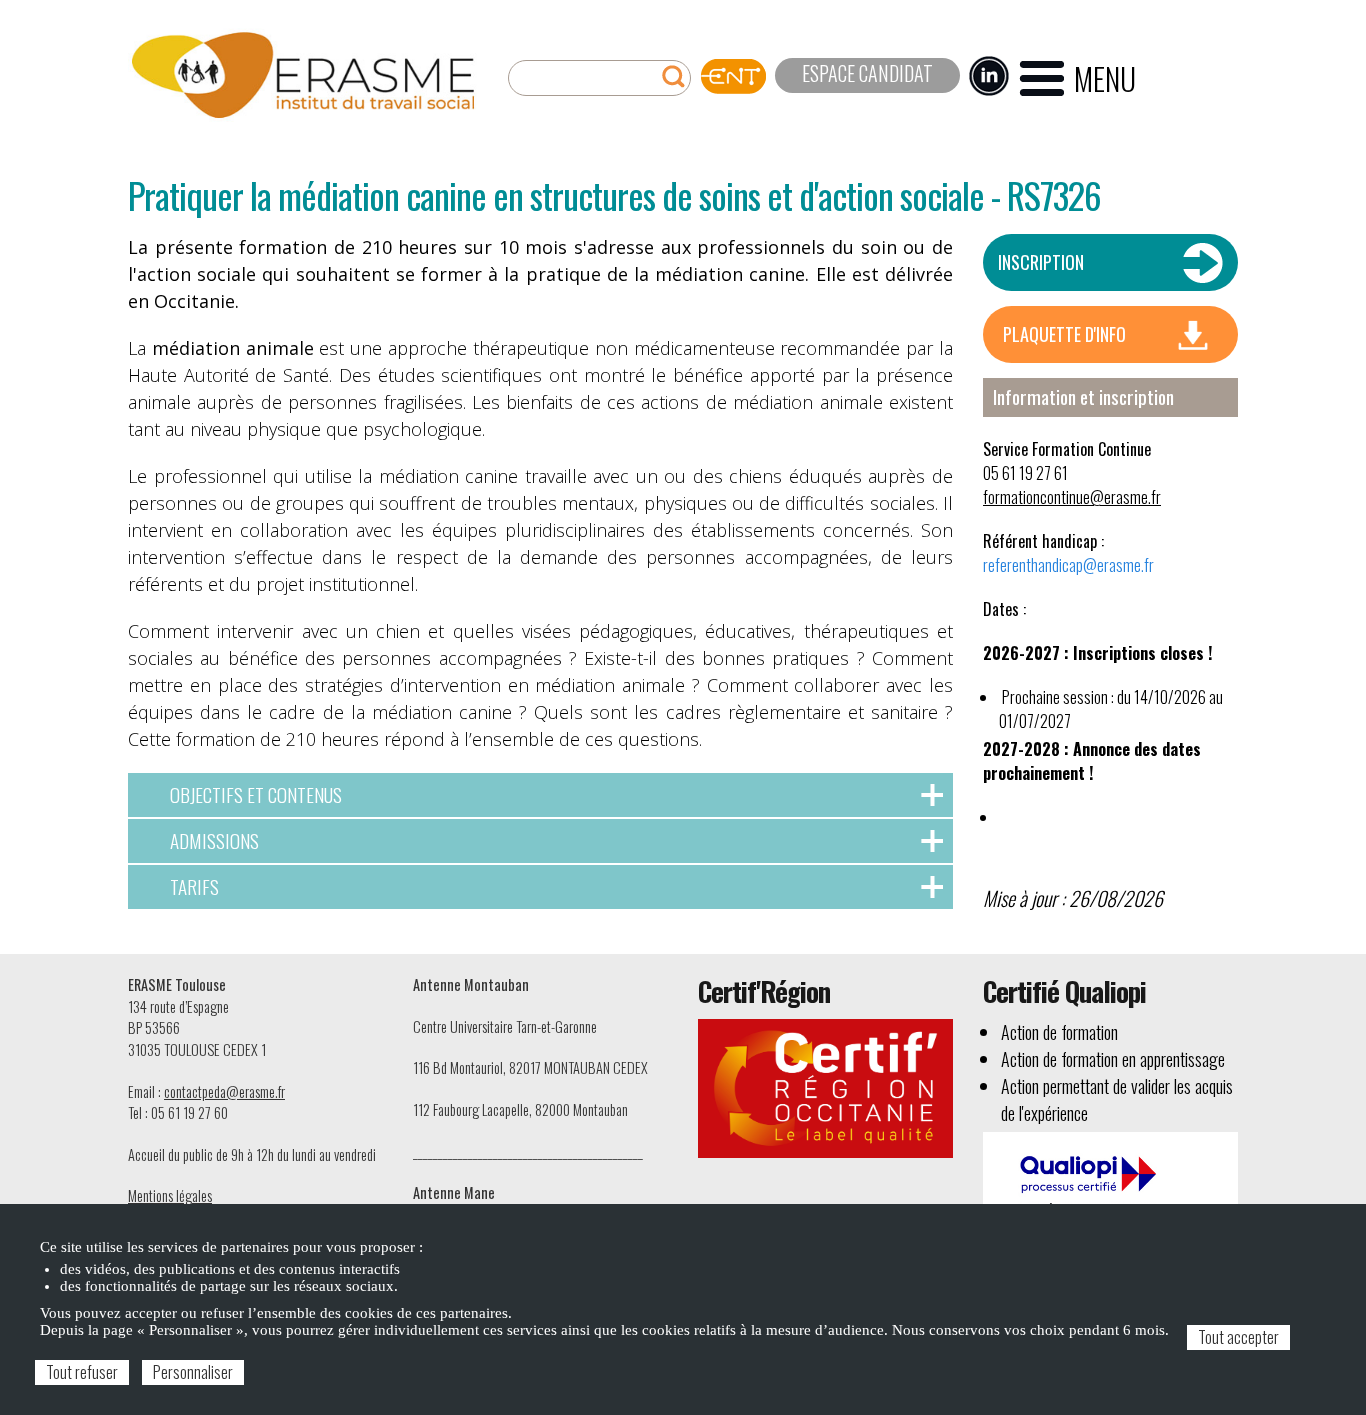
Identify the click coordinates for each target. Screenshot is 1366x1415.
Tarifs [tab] (194, 886)
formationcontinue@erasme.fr (1072, 497)
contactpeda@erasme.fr (224, 1091)
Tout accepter (1238, 1337)
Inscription (1041, 262)
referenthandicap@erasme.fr (1068, 565)
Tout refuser (82, 1372)
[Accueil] (303, 75)
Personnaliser (193, 1372)
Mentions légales (170, 1195)
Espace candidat (867, 73)
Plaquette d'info (1064, 334)
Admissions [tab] (214, 840)
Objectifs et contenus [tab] (256, 794)
